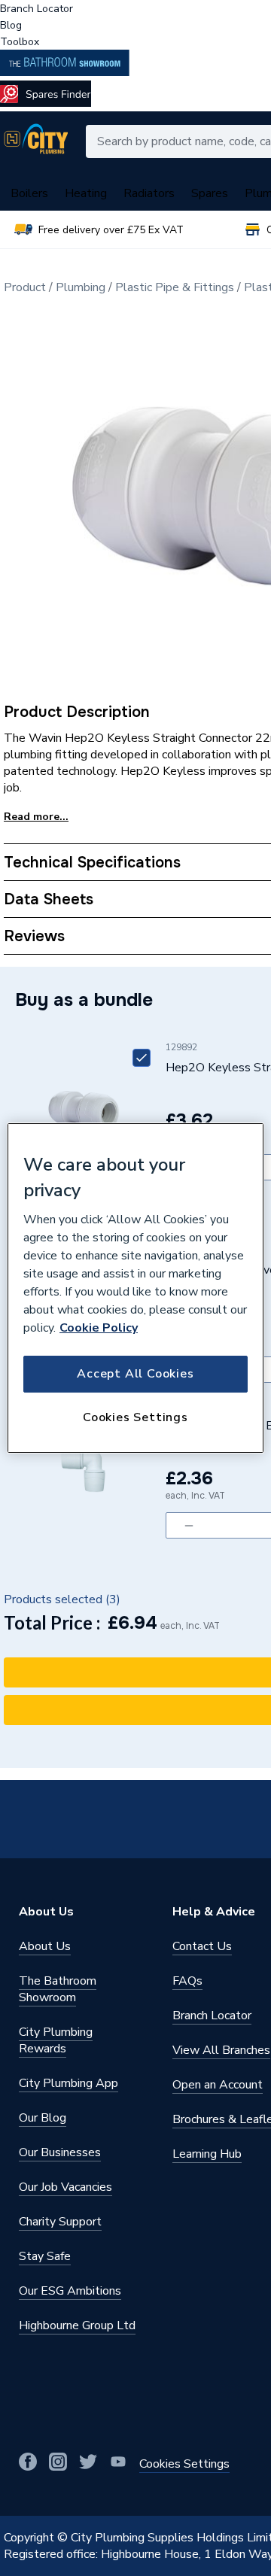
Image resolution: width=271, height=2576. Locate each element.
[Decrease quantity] (189, 1525)
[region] (135, 1288)
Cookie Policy (99, 1328)
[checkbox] (142, 1058)
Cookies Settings (135, 1417)
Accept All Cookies (135, 1374)
